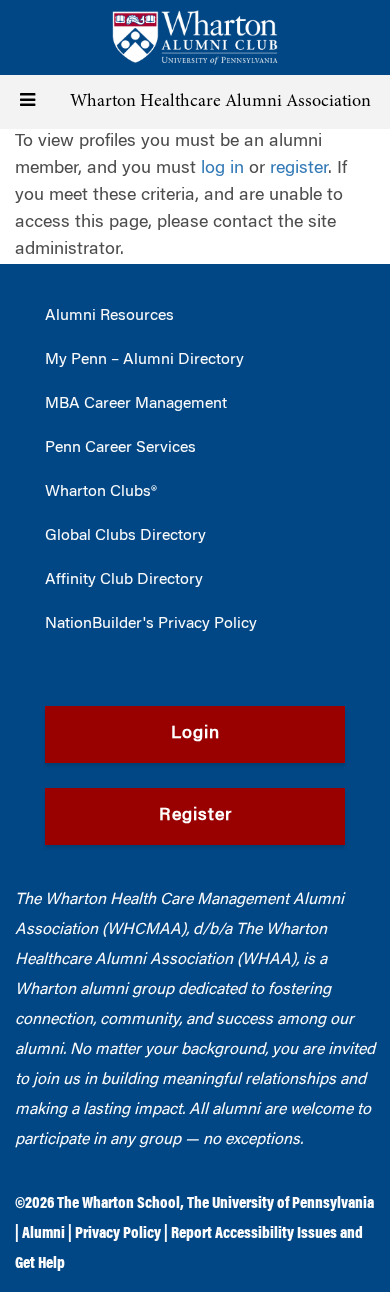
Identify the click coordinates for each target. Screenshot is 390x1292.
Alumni (43, 1234)
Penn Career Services (120, 448)
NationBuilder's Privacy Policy (151, 624)
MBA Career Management (136, 404)
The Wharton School (118, 1204)
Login (195, 734)
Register (195, 816)
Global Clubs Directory (125, 536)
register (299, 169)
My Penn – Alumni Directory (144, 360)
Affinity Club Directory (124, 580)
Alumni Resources (109, 316)
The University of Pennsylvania (280, 1204)
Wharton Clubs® (101, 492)
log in (222, 169)
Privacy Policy (118, 1234)
